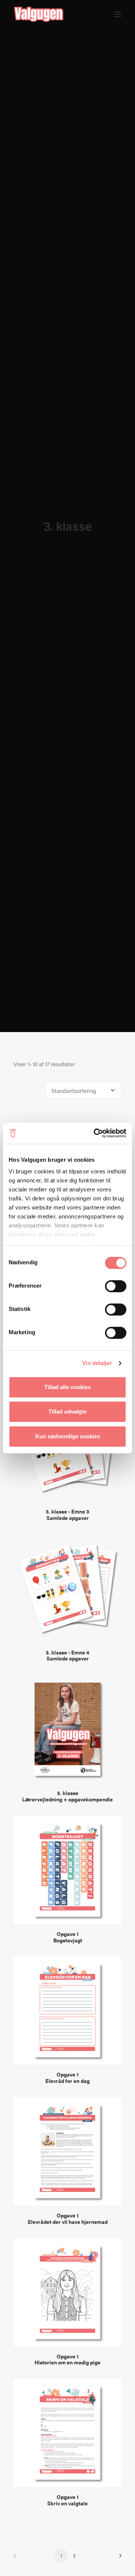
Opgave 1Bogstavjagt (68, 1937)
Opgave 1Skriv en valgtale (67, 2500)
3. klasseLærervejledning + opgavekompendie (67, 1796)
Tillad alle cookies (67, 1387)
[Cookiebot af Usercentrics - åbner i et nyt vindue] (95, 1133)
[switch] (116, 1286)
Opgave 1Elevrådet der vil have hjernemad (68, 2218)
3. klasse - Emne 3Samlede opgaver (67, 1514)
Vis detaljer (97, 1363)
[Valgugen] (39, 14)
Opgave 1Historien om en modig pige (67, 2359)
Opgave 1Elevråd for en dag (67, 2077)
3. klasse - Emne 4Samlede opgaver (67, 1655)
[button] (118, 14)
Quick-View (113, 1121)
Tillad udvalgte (67, 1411)
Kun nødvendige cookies (68, 1436)
